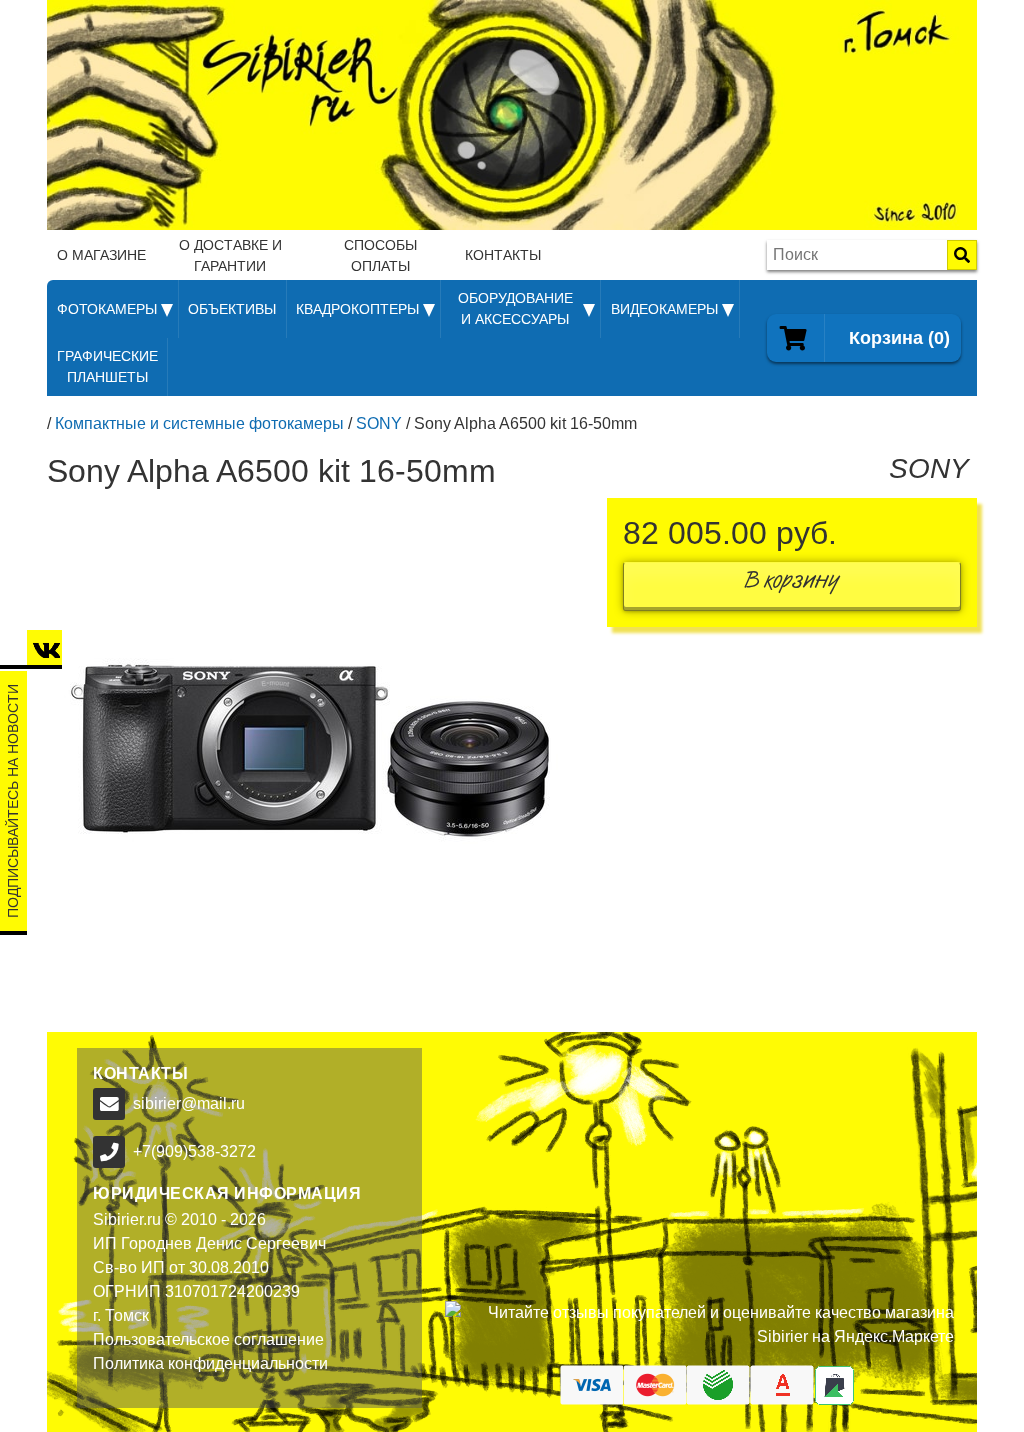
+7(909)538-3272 (194, 1151)
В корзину (792, 584)
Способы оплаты (380, 255)
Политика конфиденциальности (210, 1363)
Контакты (503, 255)
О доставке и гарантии (230, 255)
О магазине (101, 255)
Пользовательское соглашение (208, 1339)
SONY (379, 423)
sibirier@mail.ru (189, 1103)
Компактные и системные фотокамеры (199, 423)
